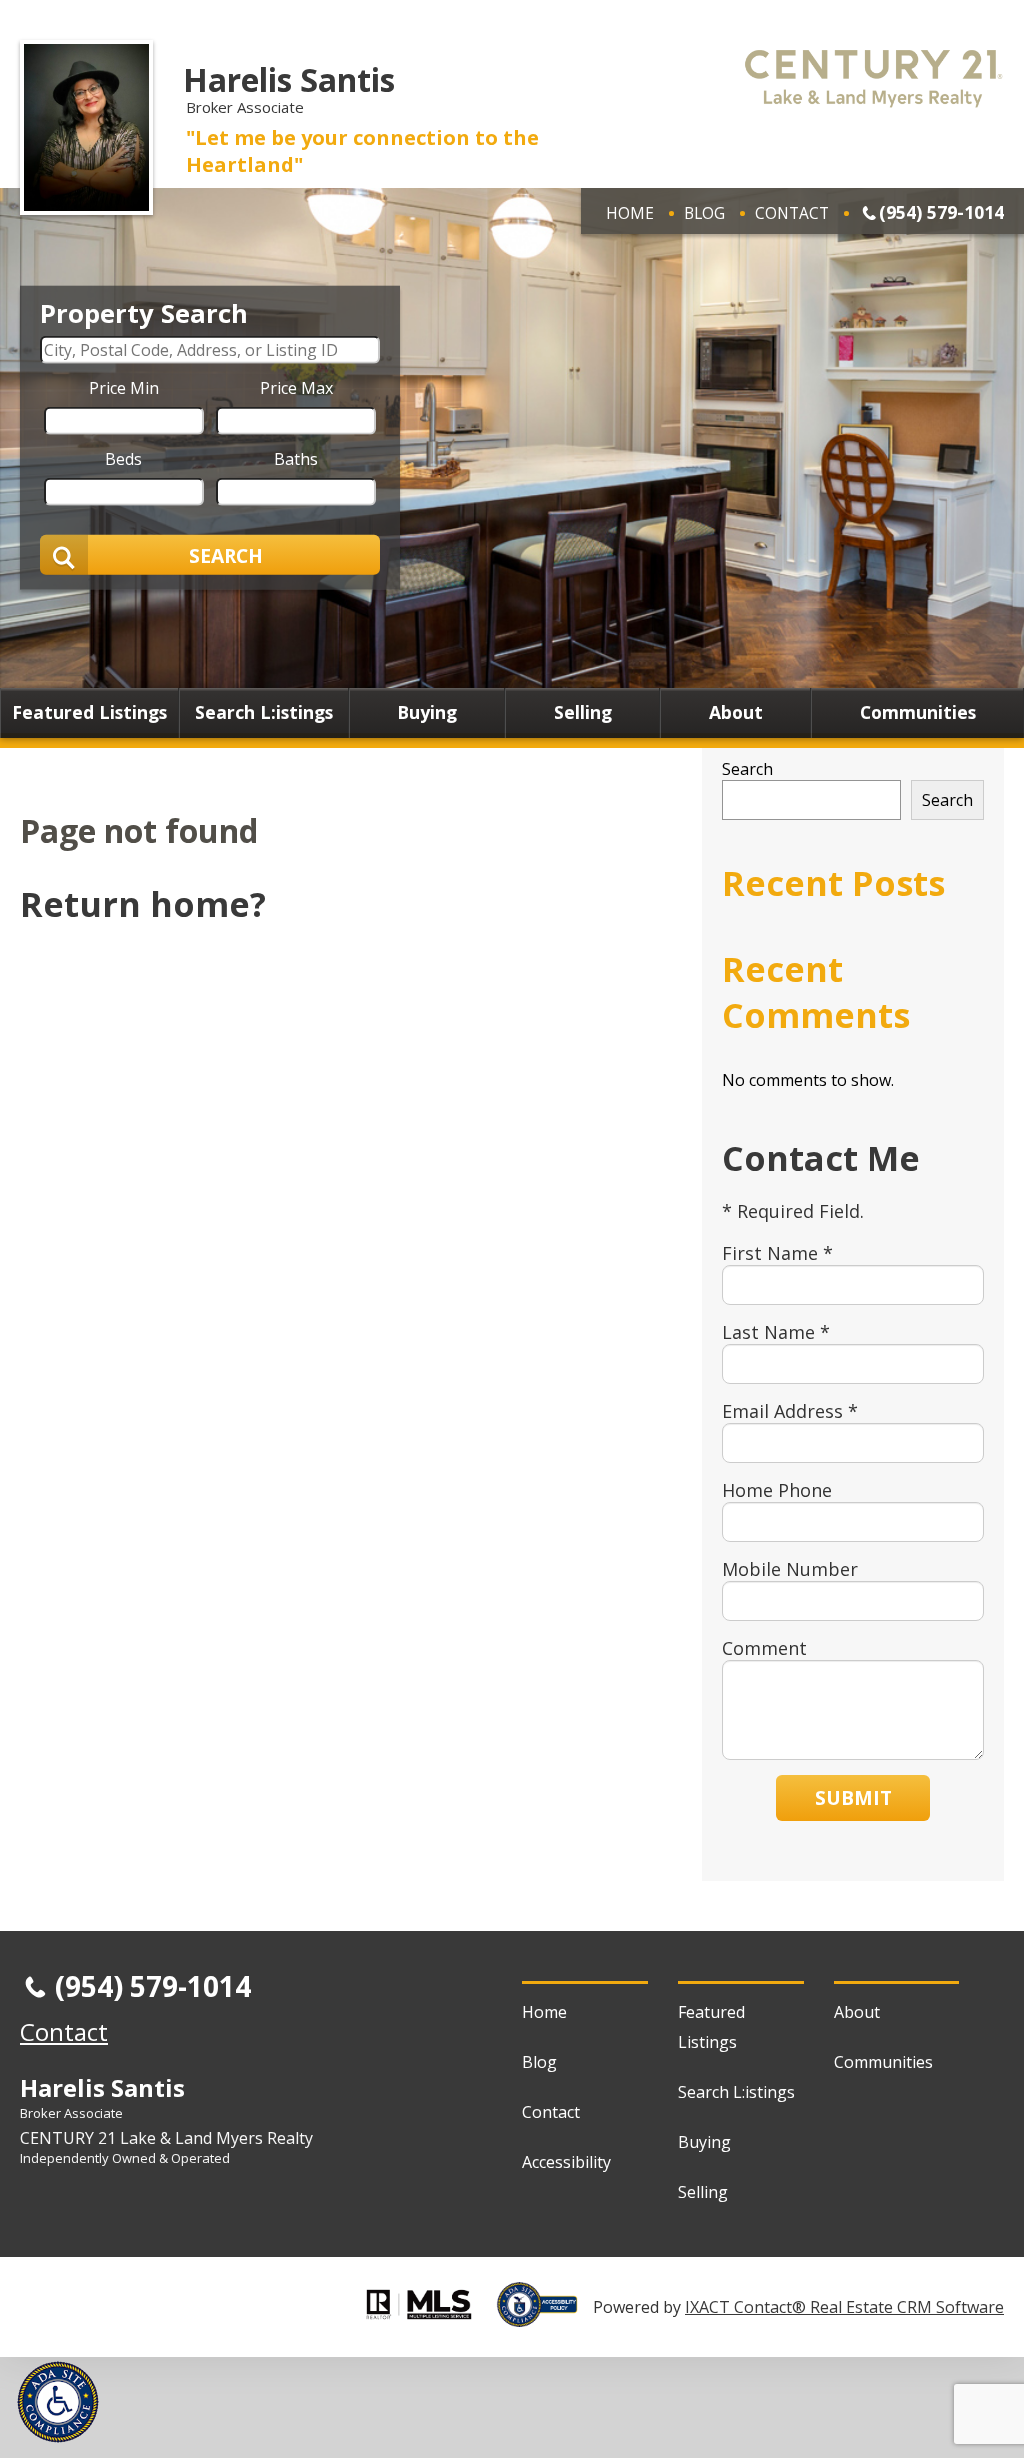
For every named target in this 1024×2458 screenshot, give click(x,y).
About (736, 713)
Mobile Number (790, 1569)
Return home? (143, 904)
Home (630, 213)
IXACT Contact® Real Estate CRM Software (844, 2307)
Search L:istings (264, 713)
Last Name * (776, 1332)
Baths (296, 459)
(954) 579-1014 (941, 212)
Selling (583, 713)
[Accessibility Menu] (58, 2402)
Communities (918, 713)
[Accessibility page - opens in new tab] (545, 2316)
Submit (853, 1797)
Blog (704, 213)
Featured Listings (89, 713)
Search (747, 769)
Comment (764, 1648)
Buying (427, 713)
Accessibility (566, 2162)
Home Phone (777, 1490)
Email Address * (790, 1411)
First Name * (777, 1253)
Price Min (124, 388)
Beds (123, 459)
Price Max (296, 388)
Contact (792, 213)
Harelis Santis (289, 79)
